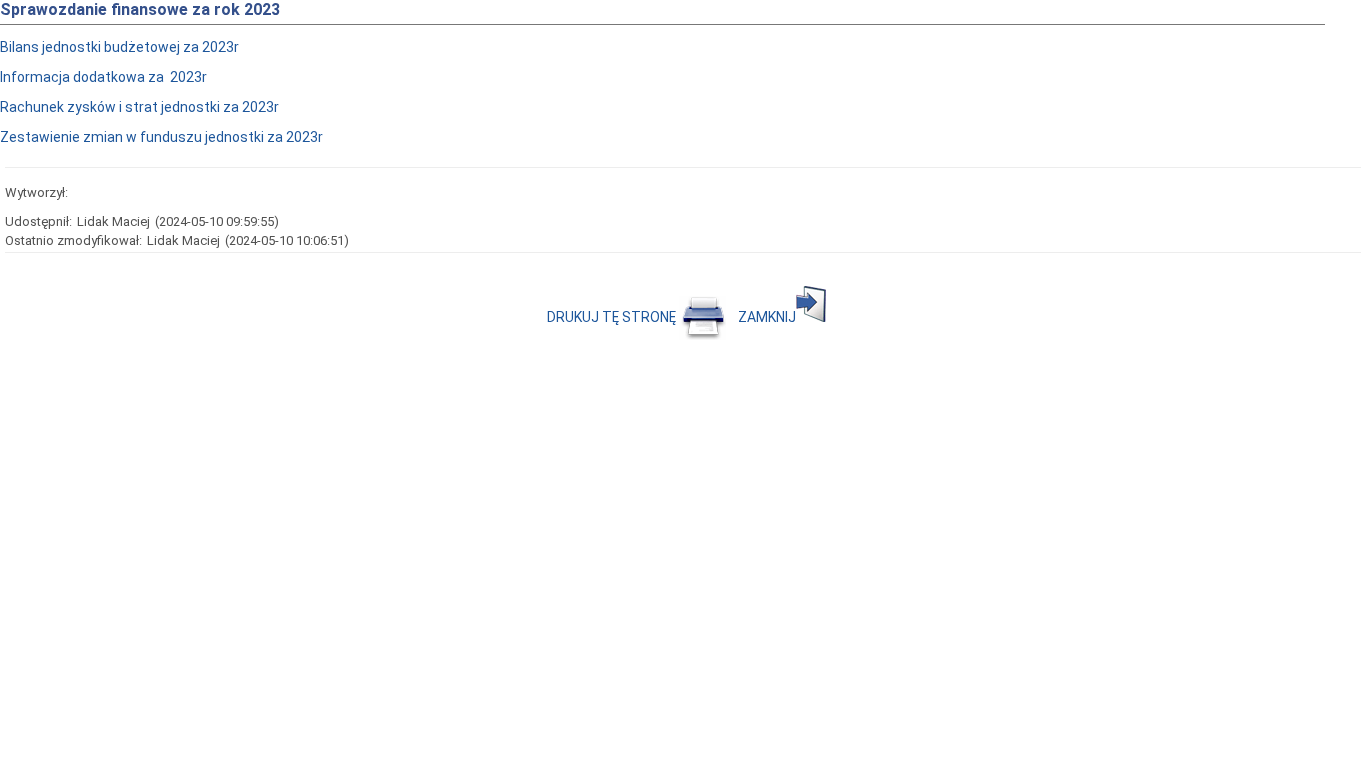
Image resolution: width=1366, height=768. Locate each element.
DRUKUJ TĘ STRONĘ (613, 317)
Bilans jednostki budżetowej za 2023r (119, 47)
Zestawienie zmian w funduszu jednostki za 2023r (161, 137)
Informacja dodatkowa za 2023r (103, 77)
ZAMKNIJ (767, 317)
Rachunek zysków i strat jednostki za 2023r (139, 107)
